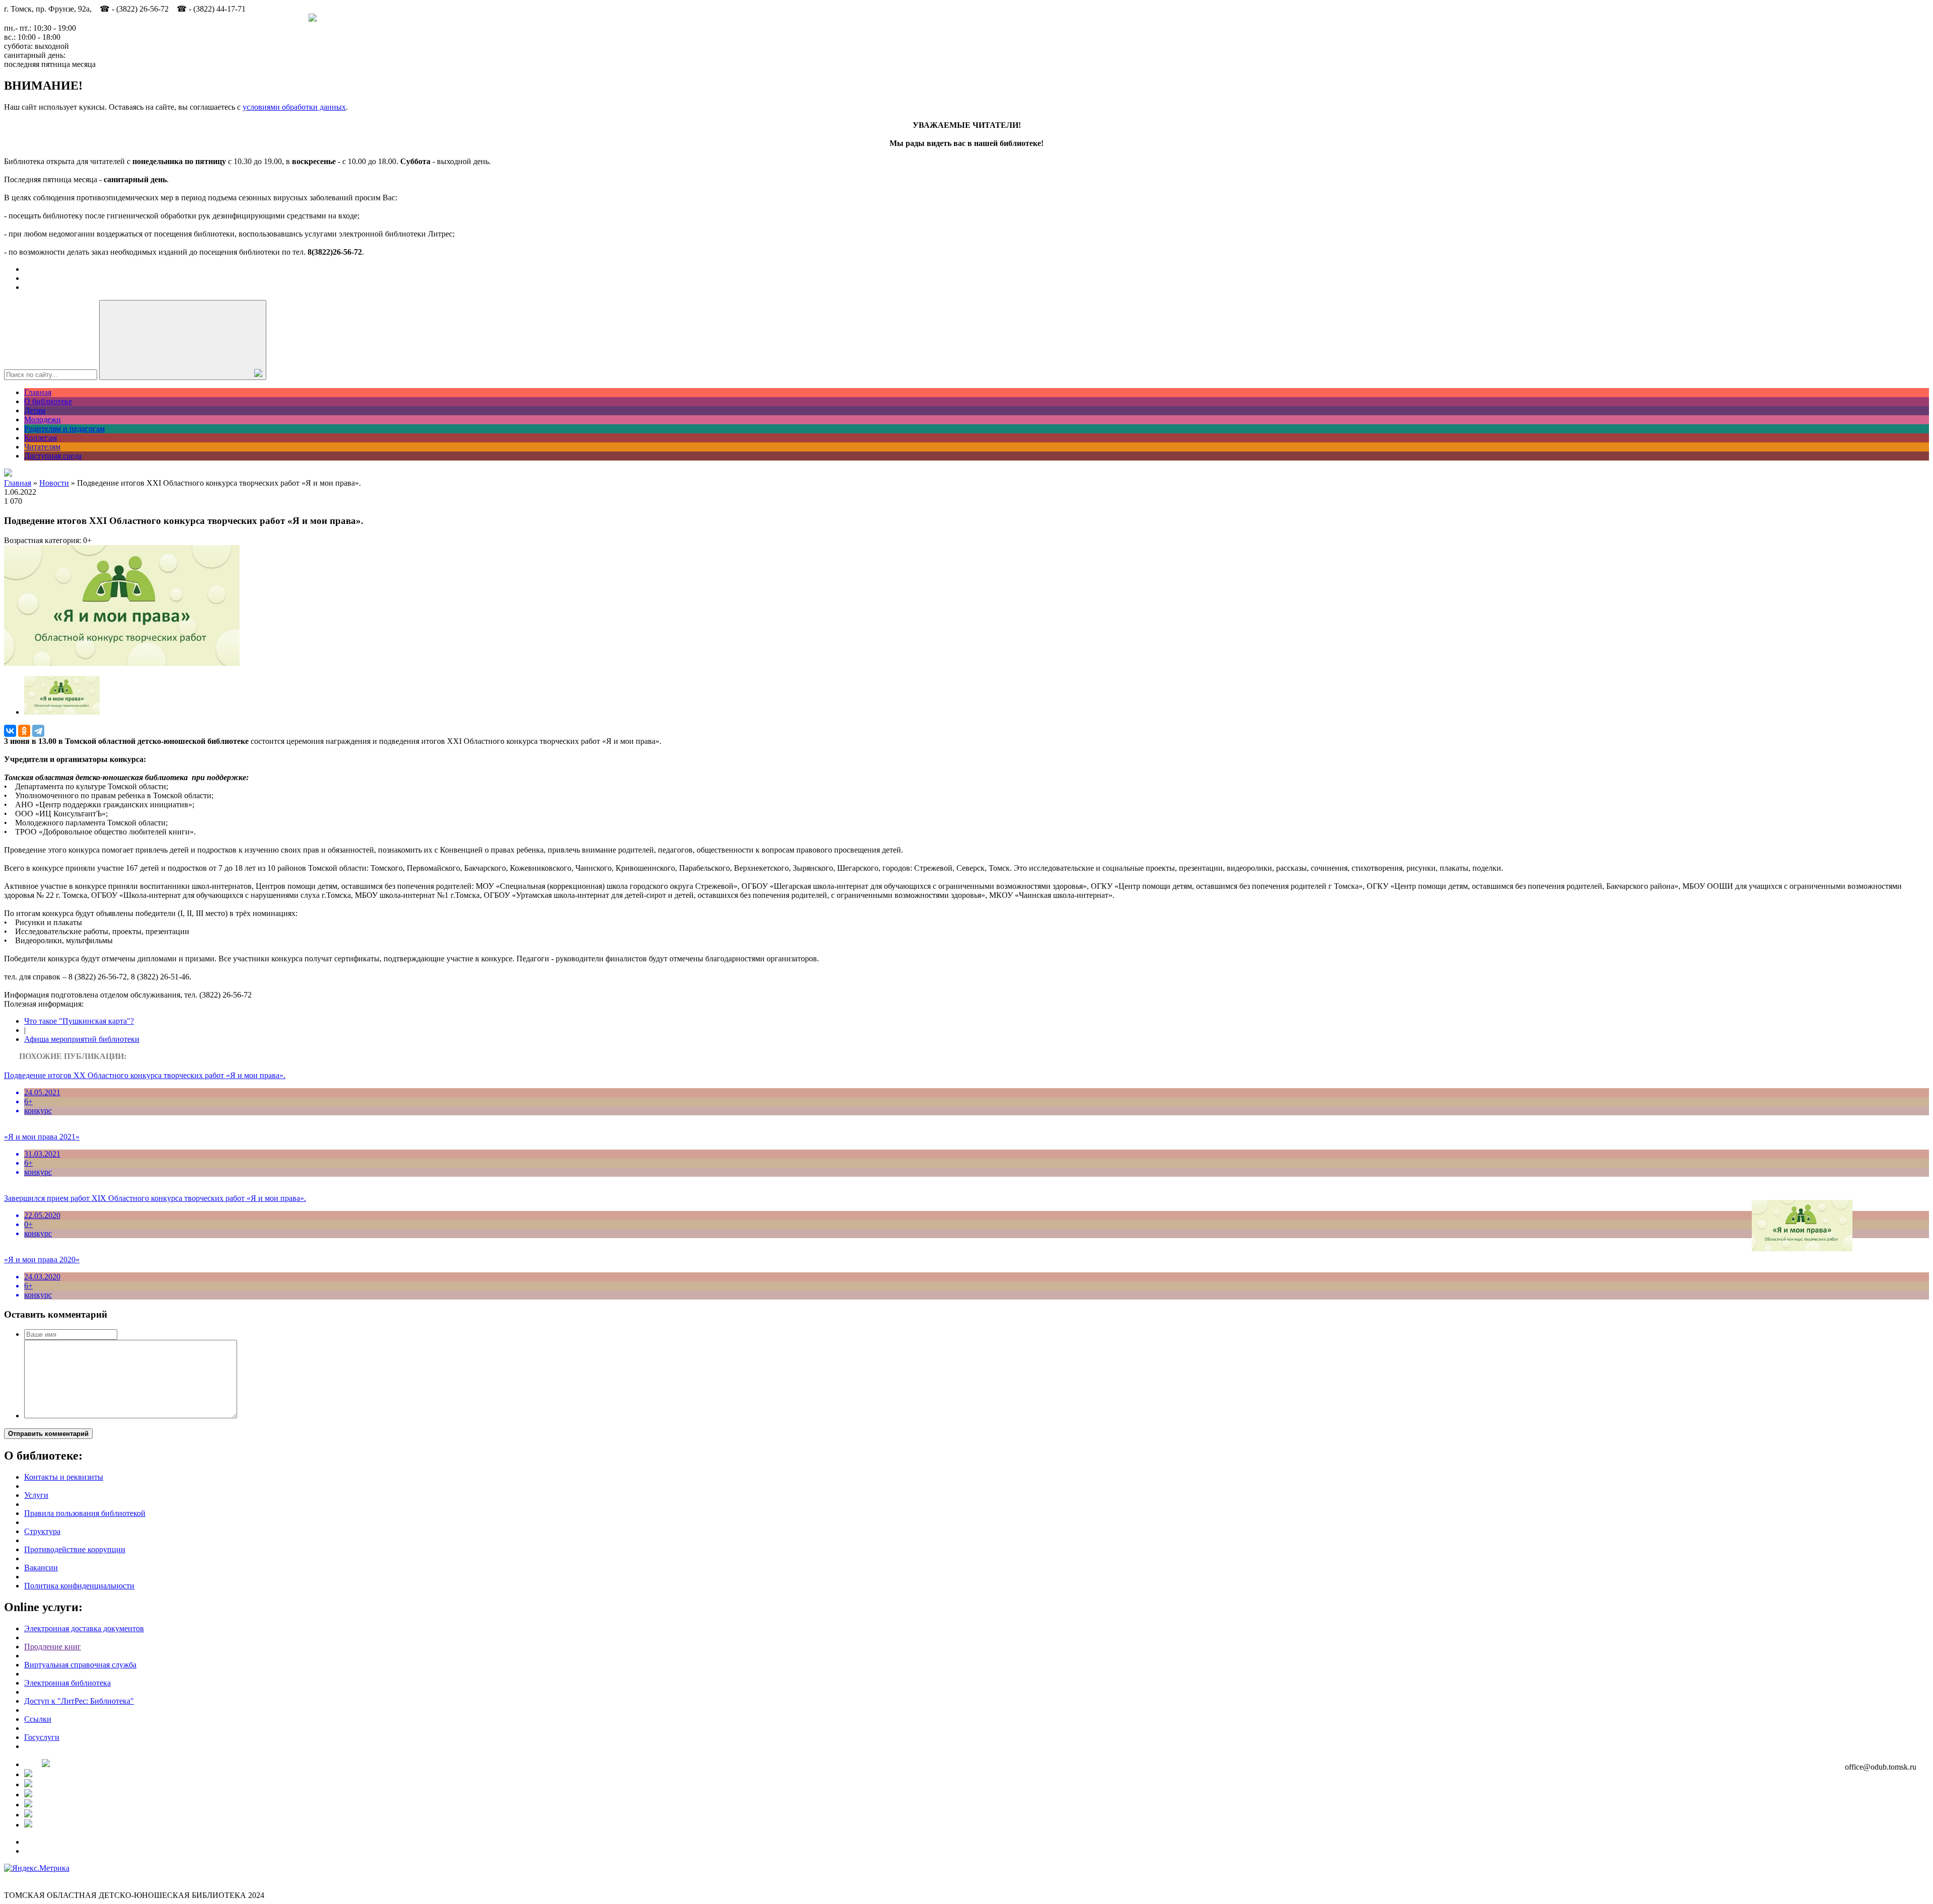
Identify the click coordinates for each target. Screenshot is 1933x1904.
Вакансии (41, 1568)
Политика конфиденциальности (79, 1586)
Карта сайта (24, 1877)
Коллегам (41, 438)
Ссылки (38, 1719)
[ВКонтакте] (10, 731)
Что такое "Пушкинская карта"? (79, 1021)
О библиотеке (48, 401)
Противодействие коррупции (75, 1549)
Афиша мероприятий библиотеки (82, 1039)
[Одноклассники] (24, 731)
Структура (42, 1531)
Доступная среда (53, 456)
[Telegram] (38, 731)
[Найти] (183, 340)
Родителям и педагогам (64, 429)
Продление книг (53, 1647)
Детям (35, 410)
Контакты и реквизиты (64, 1477)
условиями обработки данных (294, 107)
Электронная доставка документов (84, 1628)
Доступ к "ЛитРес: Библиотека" (79, 1701)
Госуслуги (42, 1737)
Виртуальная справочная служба (80, 1665)
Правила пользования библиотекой (85, 1513)
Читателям (42, 447)
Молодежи (43, 420)
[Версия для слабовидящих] (8, 474)
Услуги (36, 1495)
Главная (38, 392)
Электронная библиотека (67, 1683)
